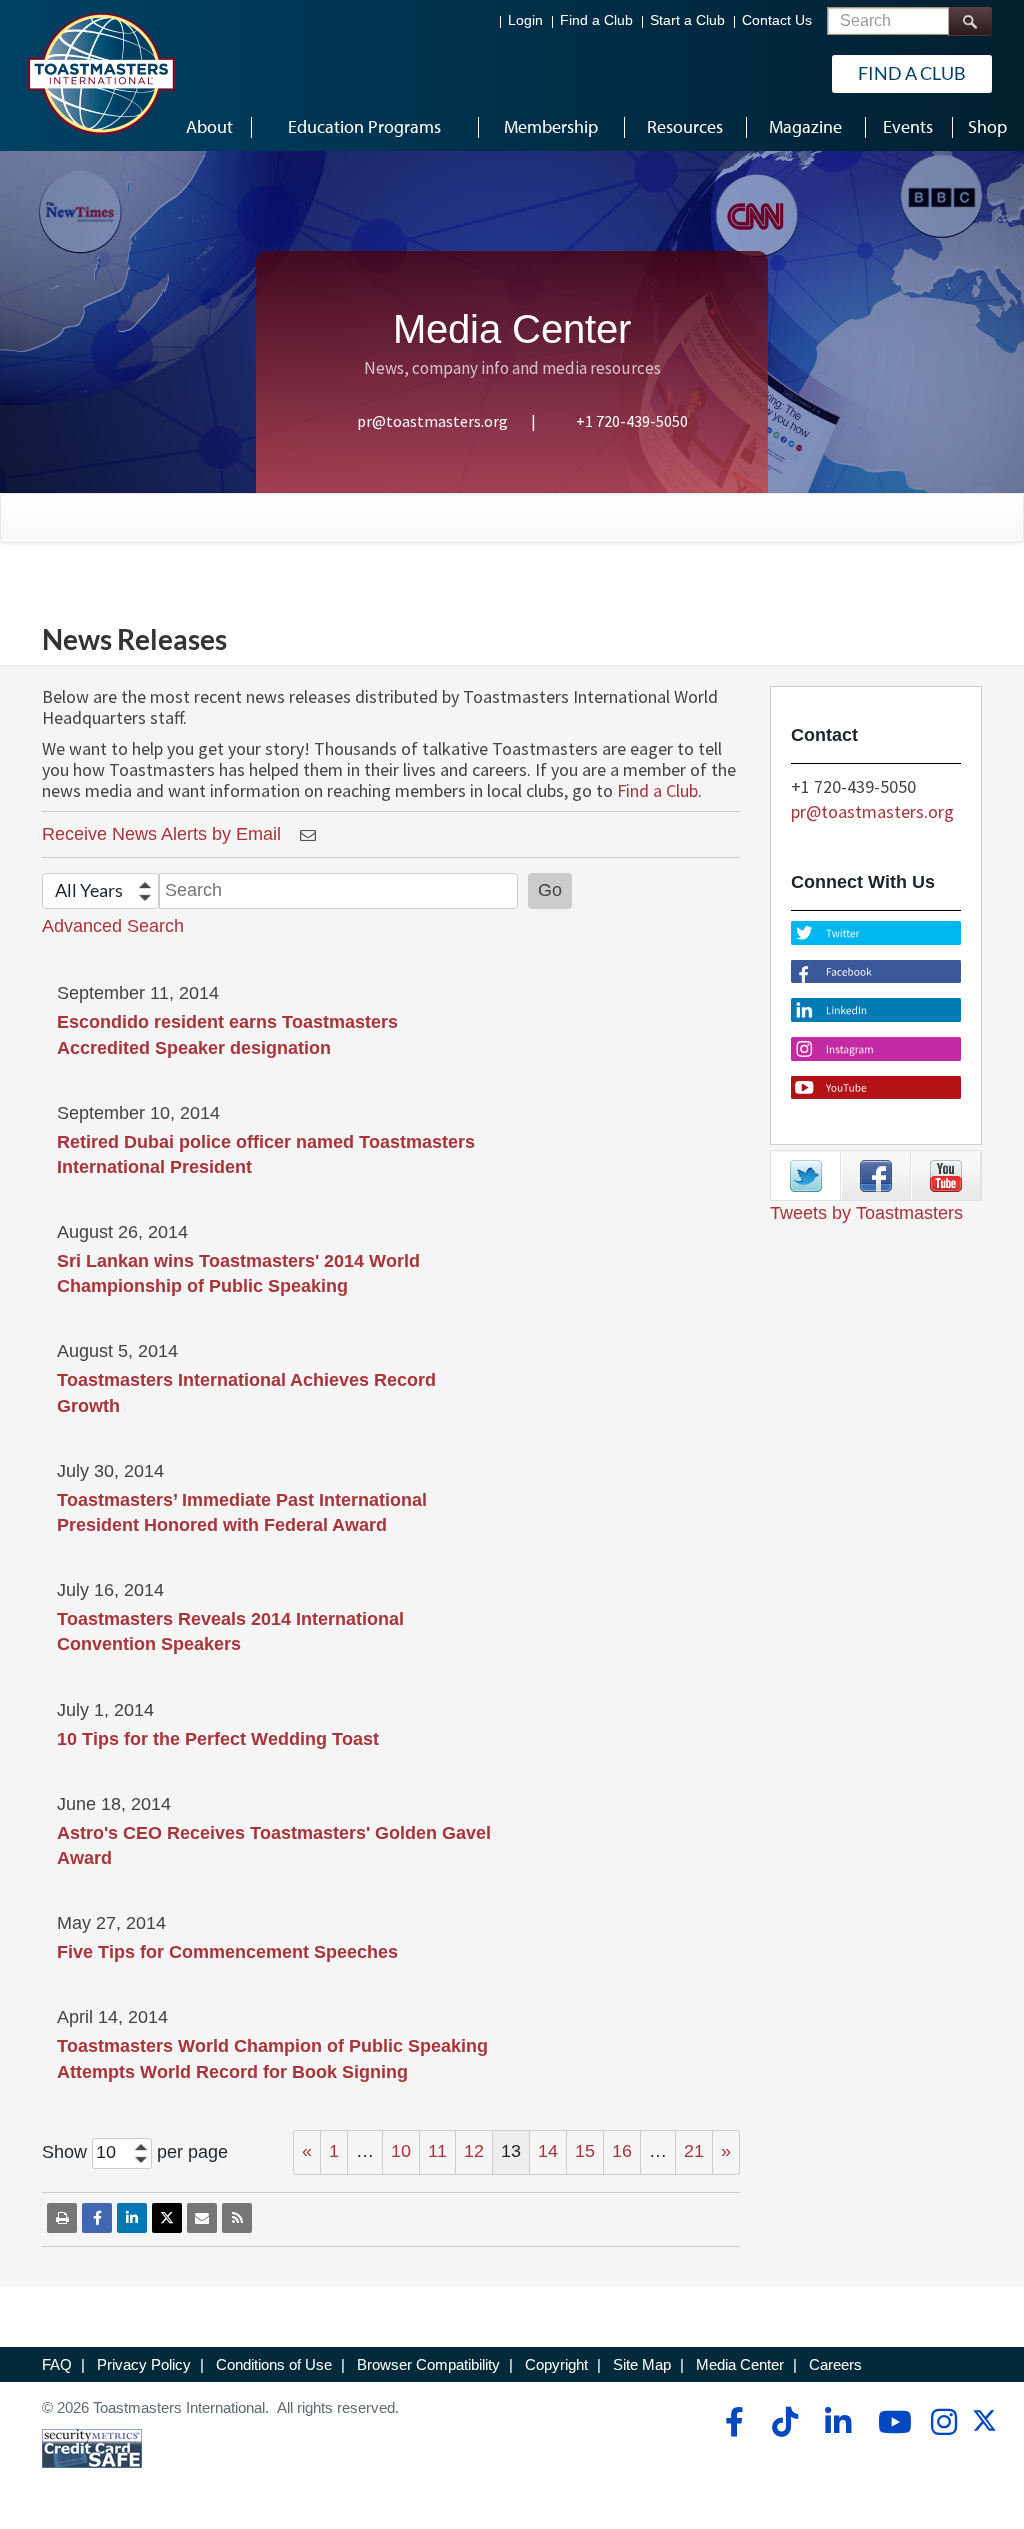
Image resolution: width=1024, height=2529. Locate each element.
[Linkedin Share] (132, 2218)
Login (525, 20)
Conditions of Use (274, 2364)
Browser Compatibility (428, 2364)
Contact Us (777, 20)
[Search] (970, 21)
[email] (202, 2218)
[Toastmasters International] (101, 74)
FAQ (57, 2364)
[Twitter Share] (167, 2218)
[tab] (806, 1176)
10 (401, 2151)
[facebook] (731, 2422)
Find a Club (596, 20)
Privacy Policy (144, 2364)
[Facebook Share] (97, 2218)
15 (585, 2151)
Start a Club (687, 20)
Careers (835, 2364)
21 (694, 2151)
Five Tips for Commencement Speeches (227, 1952)
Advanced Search (113, 926)
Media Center (740, 2364)
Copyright (556, 2364)
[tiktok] (784, 2422)
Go (550, 890)
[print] (62, 2218)
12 (474, 2151)
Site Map (642, 2364)
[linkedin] (837, 2422)
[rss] (237, 2218)
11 (437, 2151)
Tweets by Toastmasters (866, 1213)
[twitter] (984, 2427)
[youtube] (890, 2422)
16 (622, 2151)
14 (548, 2151)
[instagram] (943, 2422)
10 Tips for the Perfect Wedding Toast (218, 1739)
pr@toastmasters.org (432, 421)
